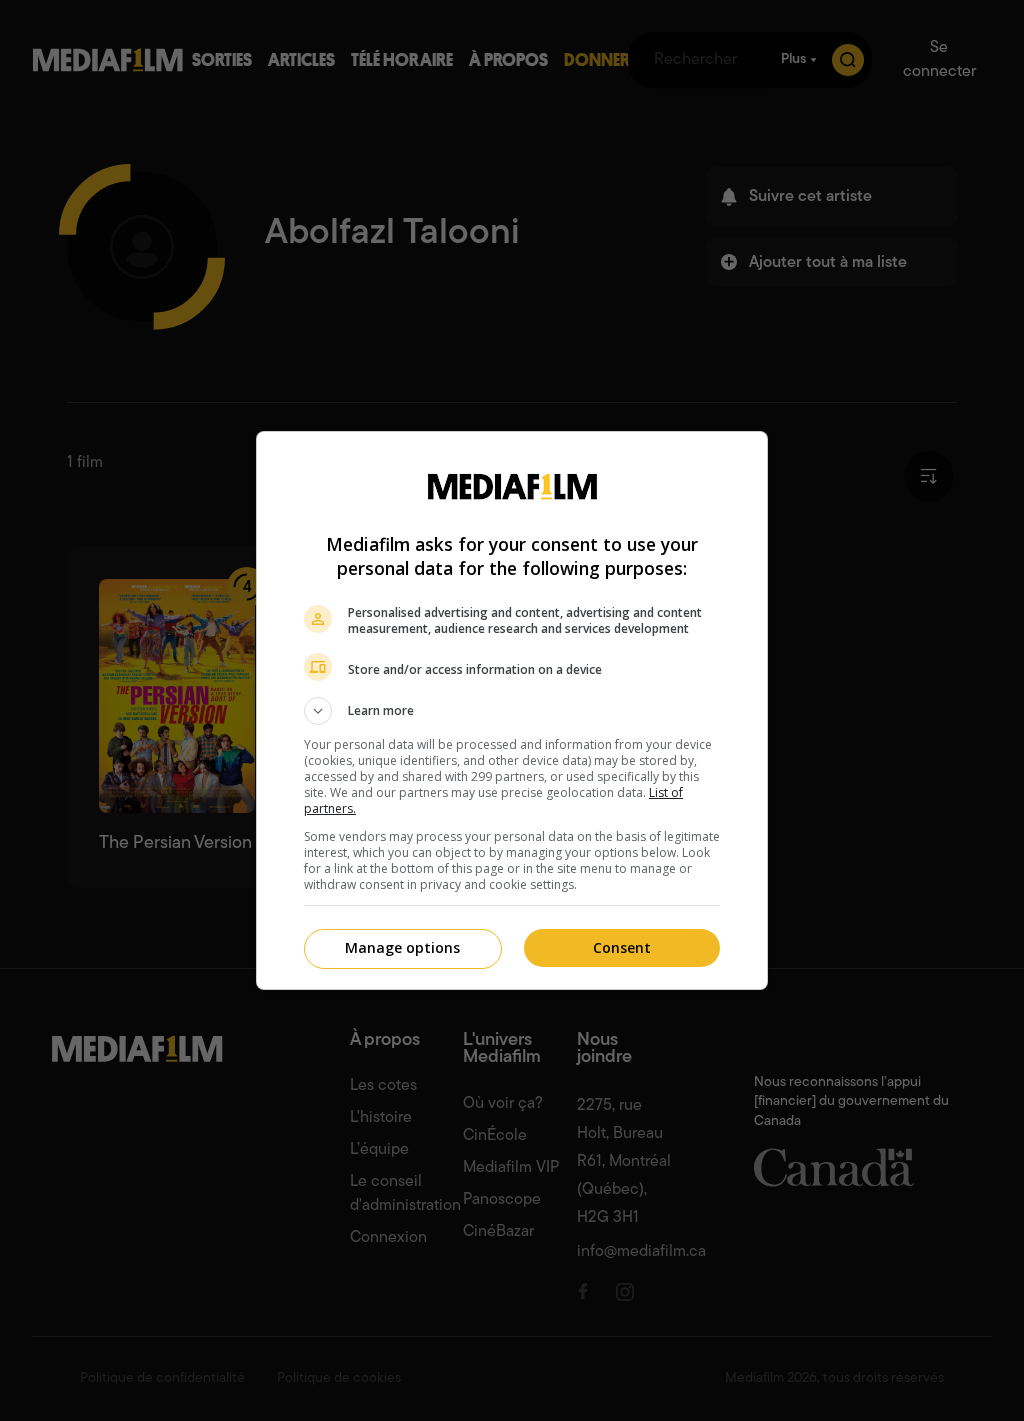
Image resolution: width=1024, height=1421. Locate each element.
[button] (512, 711)
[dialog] (512, 710)
